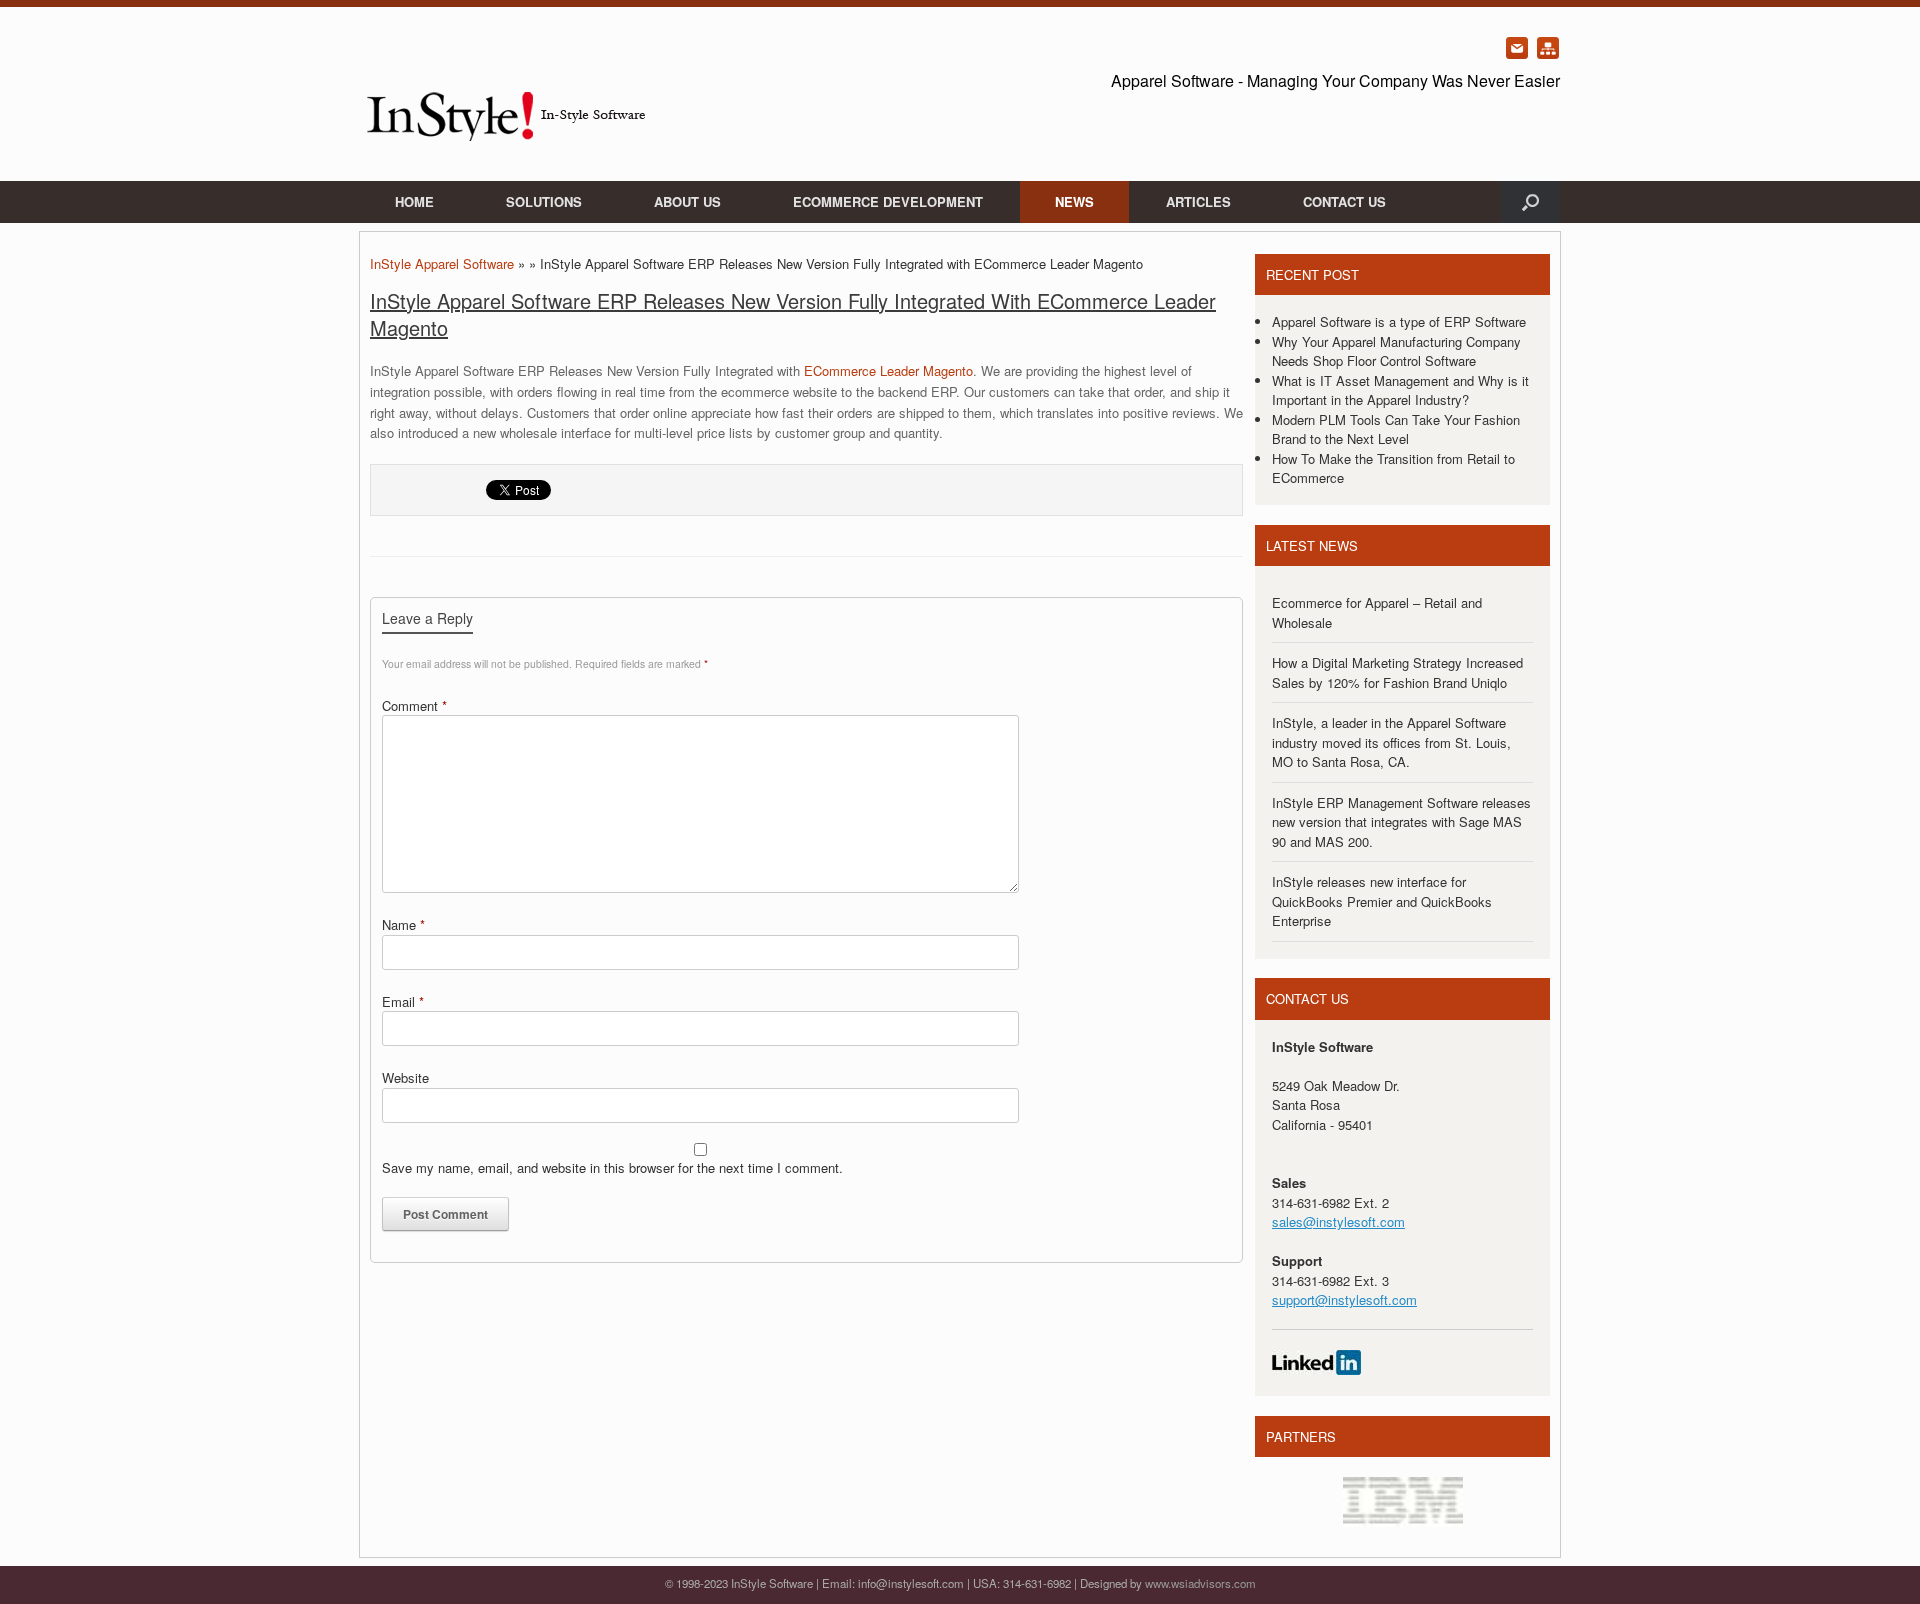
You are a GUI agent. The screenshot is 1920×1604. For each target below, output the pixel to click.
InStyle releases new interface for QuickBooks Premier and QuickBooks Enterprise (1382, 901)
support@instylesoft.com (1344, 1299)
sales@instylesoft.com (1338, 1221)
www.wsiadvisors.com (1200, 1583)
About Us (687, 201)
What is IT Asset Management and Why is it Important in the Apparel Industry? (1400, 390)
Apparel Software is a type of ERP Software (1399, 321)
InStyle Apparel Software (442, 263)
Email (403, 1001)
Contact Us (1344, 201)
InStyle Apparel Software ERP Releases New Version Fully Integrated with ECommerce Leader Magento (793, 314)
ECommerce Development (888, 201)
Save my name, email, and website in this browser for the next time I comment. (612, 1167)
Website (405, 1077)
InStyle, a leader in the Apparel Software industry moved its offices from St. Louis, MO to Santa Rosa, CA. (1391, 742)
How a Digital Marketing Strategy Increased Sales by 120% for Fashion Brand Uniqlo (1397, 672)
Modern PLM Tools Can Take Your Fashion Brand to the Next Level (1396, 429)
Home (414, 201)
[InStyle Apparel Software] (504, 94)
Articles (1198, 201)
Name (403, 924)
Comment (414, 705)
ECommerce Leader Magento (888, 370)
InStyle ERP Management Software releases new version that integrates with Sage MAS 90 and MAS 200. (1401, 822)
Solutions (544, 201)
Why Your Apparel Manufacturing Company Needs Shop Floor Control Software (1396, 351)
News (1074, 201)
